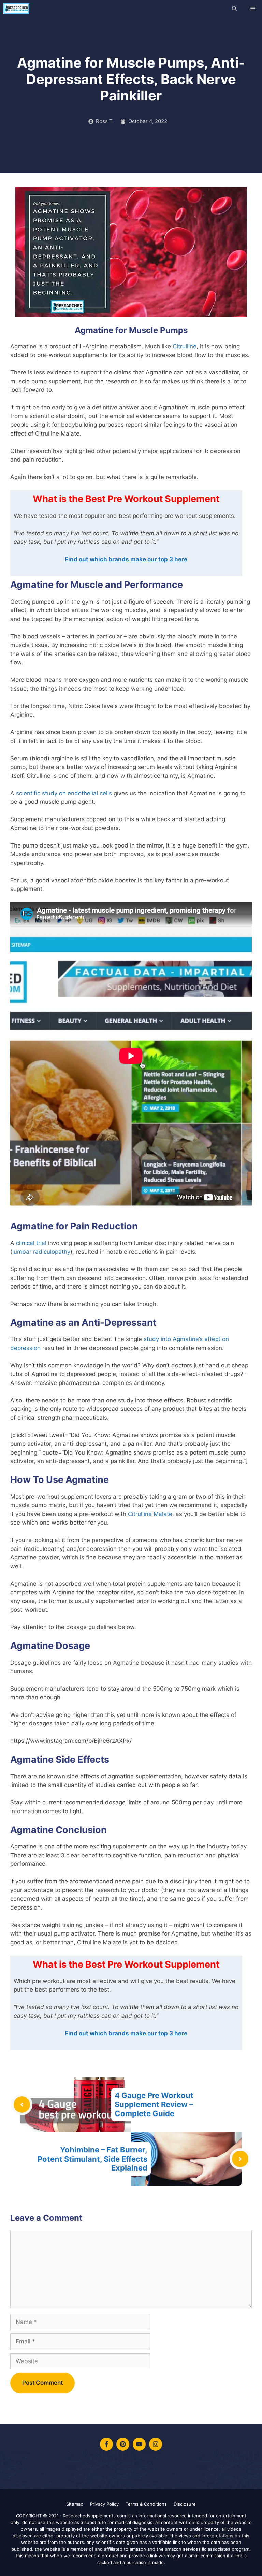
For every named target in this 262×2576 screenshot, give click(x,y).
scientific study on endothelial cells (64, 793)
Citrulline (185, 346)
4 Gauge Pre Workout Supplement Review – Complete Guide (154, 2104)
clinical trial (31, 1243)
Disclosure (185, 2504)
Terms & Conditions (146, 2504)
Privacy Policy (104, 2504)
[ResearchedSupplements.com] (16, 9)
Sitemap (75, 2504)
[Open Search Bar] (234, 9)
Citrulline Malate (150, 1514)
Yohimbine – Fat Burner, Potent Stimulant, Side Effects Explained (92, 2159)
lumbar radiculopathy (41, 1252)
